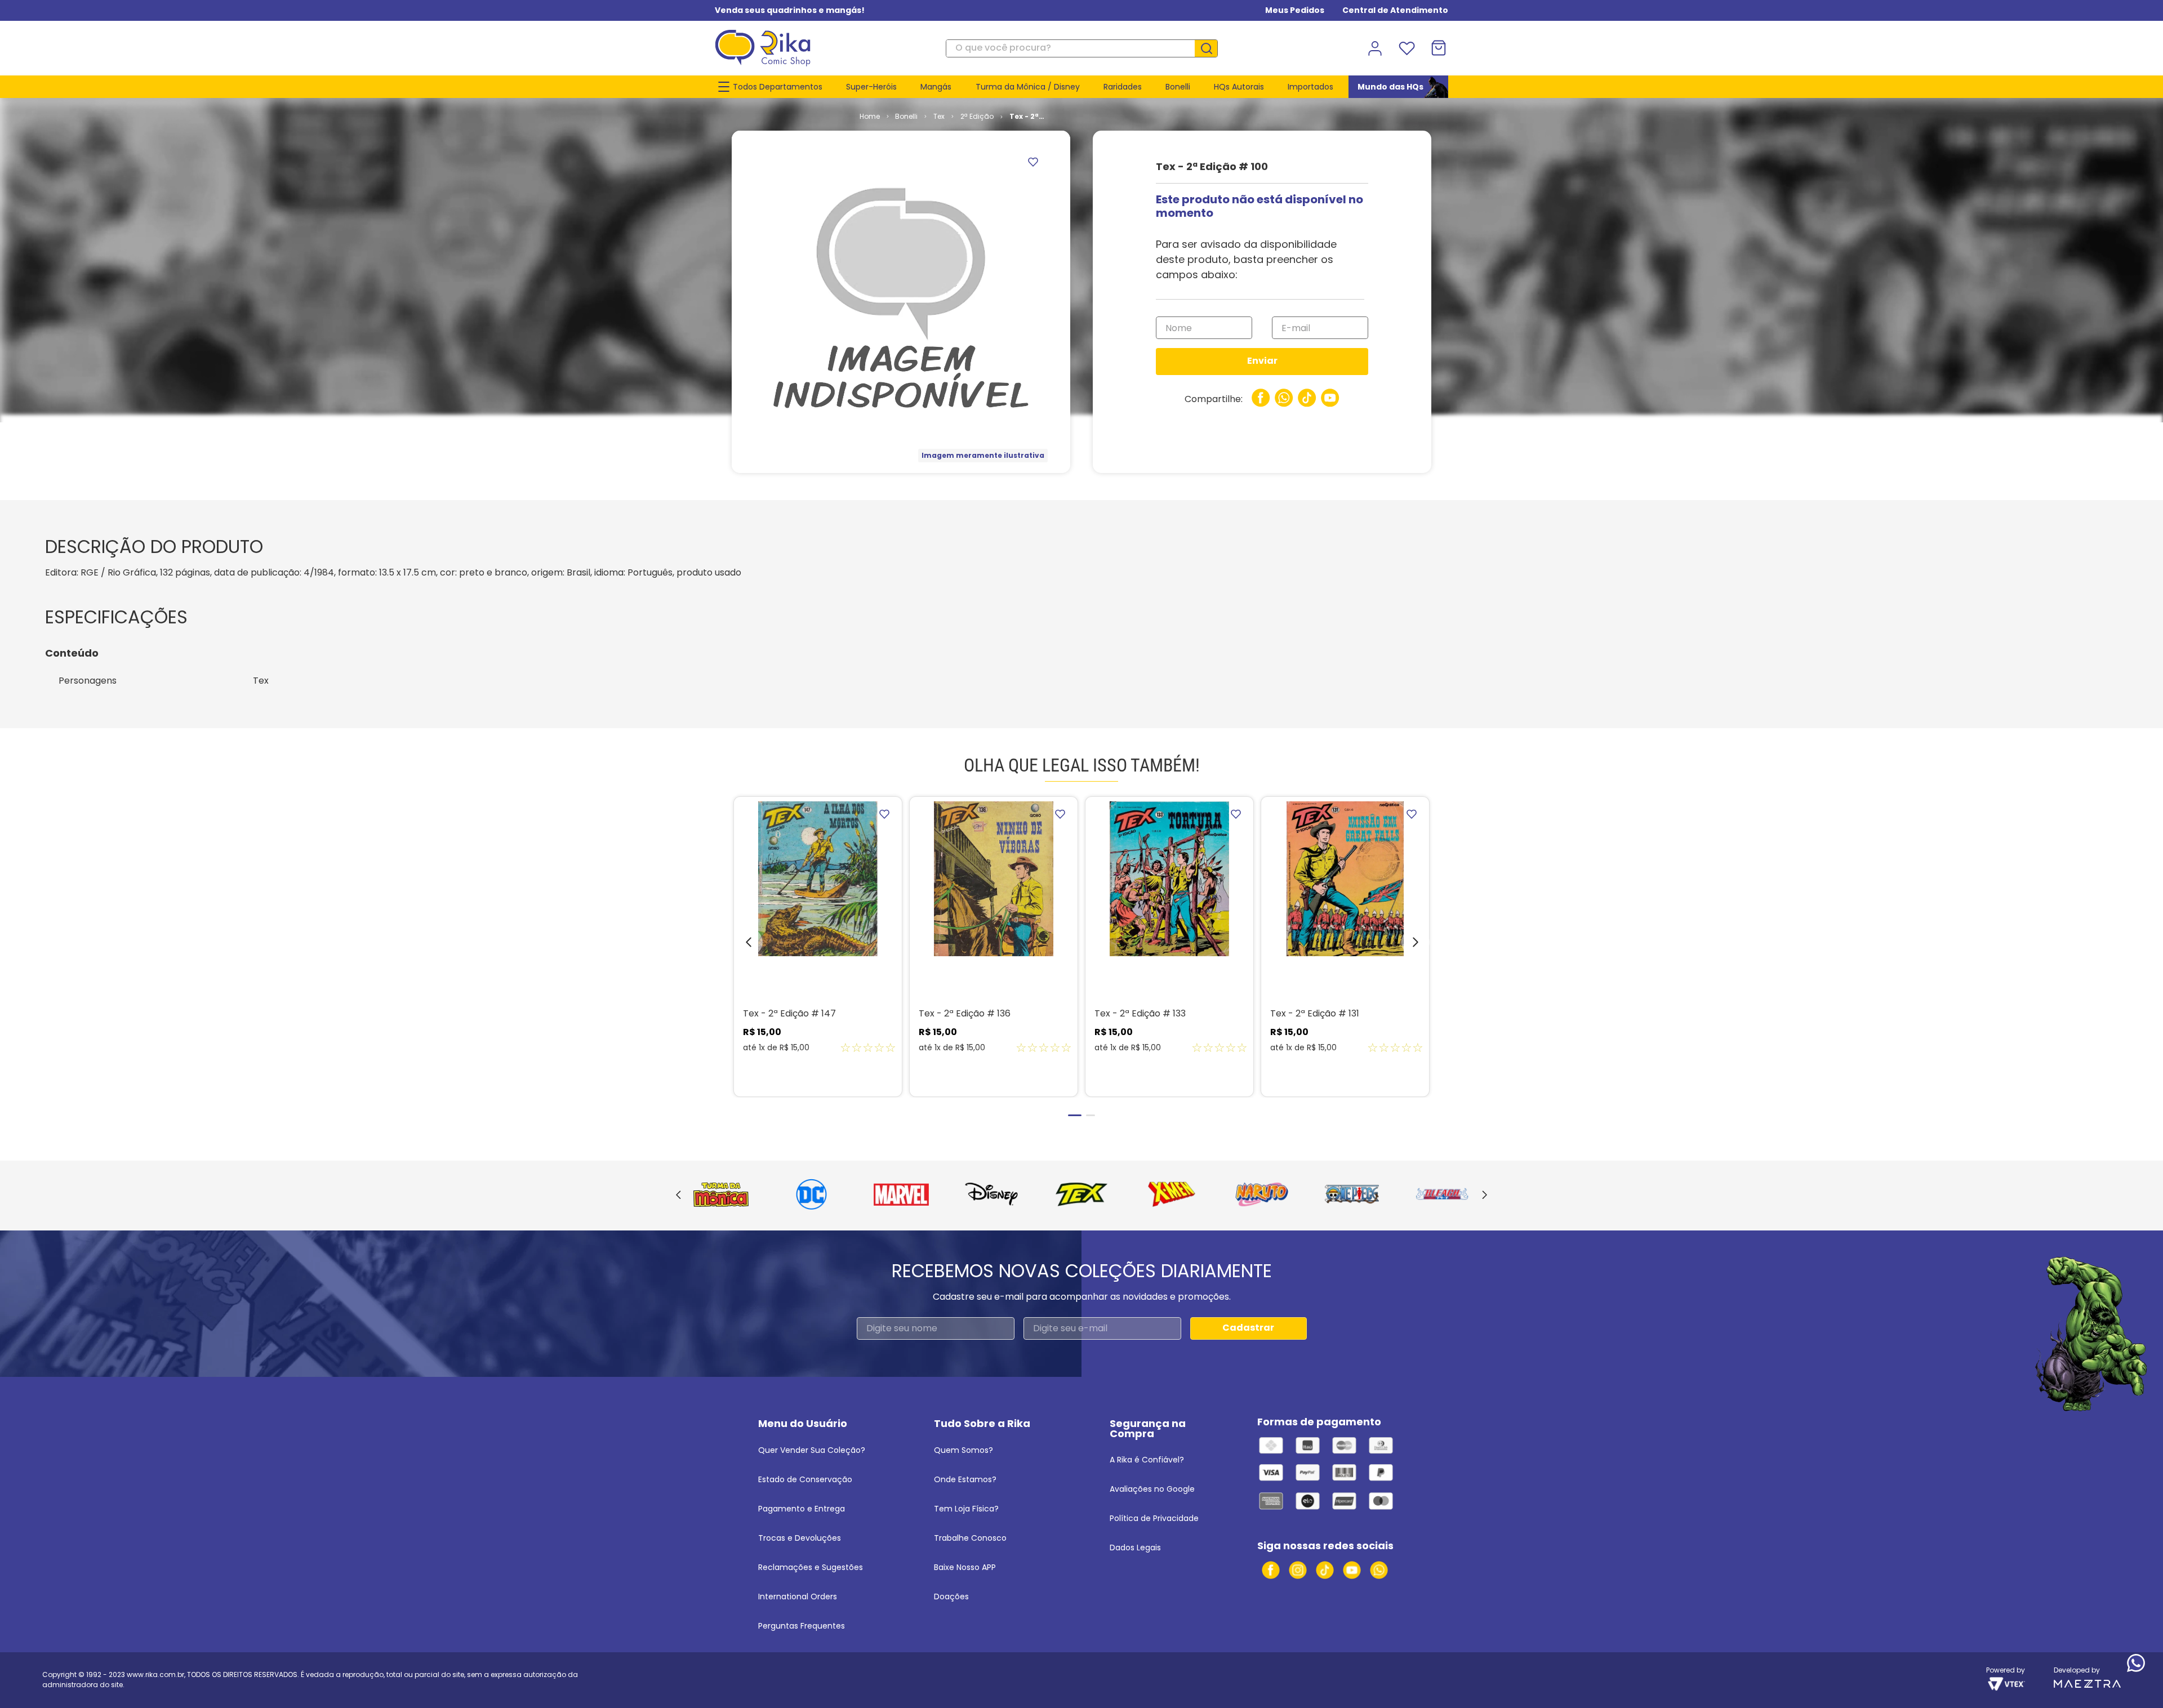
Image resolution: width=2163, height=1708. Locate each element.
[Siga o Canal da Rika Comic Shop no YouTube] (1352, 1570)
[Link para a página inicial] (870, 117)
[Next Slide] (1485, 1196)
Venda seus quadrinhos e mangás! (790, 10)
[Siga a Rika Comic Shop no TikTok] (1325, 1570)
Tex (939, 116)
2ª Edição (977, 116)
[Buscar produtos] (1210, 48)
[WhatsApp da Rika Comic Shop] (1379, 1570)
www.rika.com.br (155, 1674)
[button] (740, 945)
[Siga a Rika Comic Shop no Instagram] (1298, 1570)
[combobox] (1082, 48)
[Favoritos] (1407, 48)
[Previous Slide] (678, 1196)
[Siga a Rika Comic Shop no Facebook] (1271, 1570)
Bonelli (906, 116)
